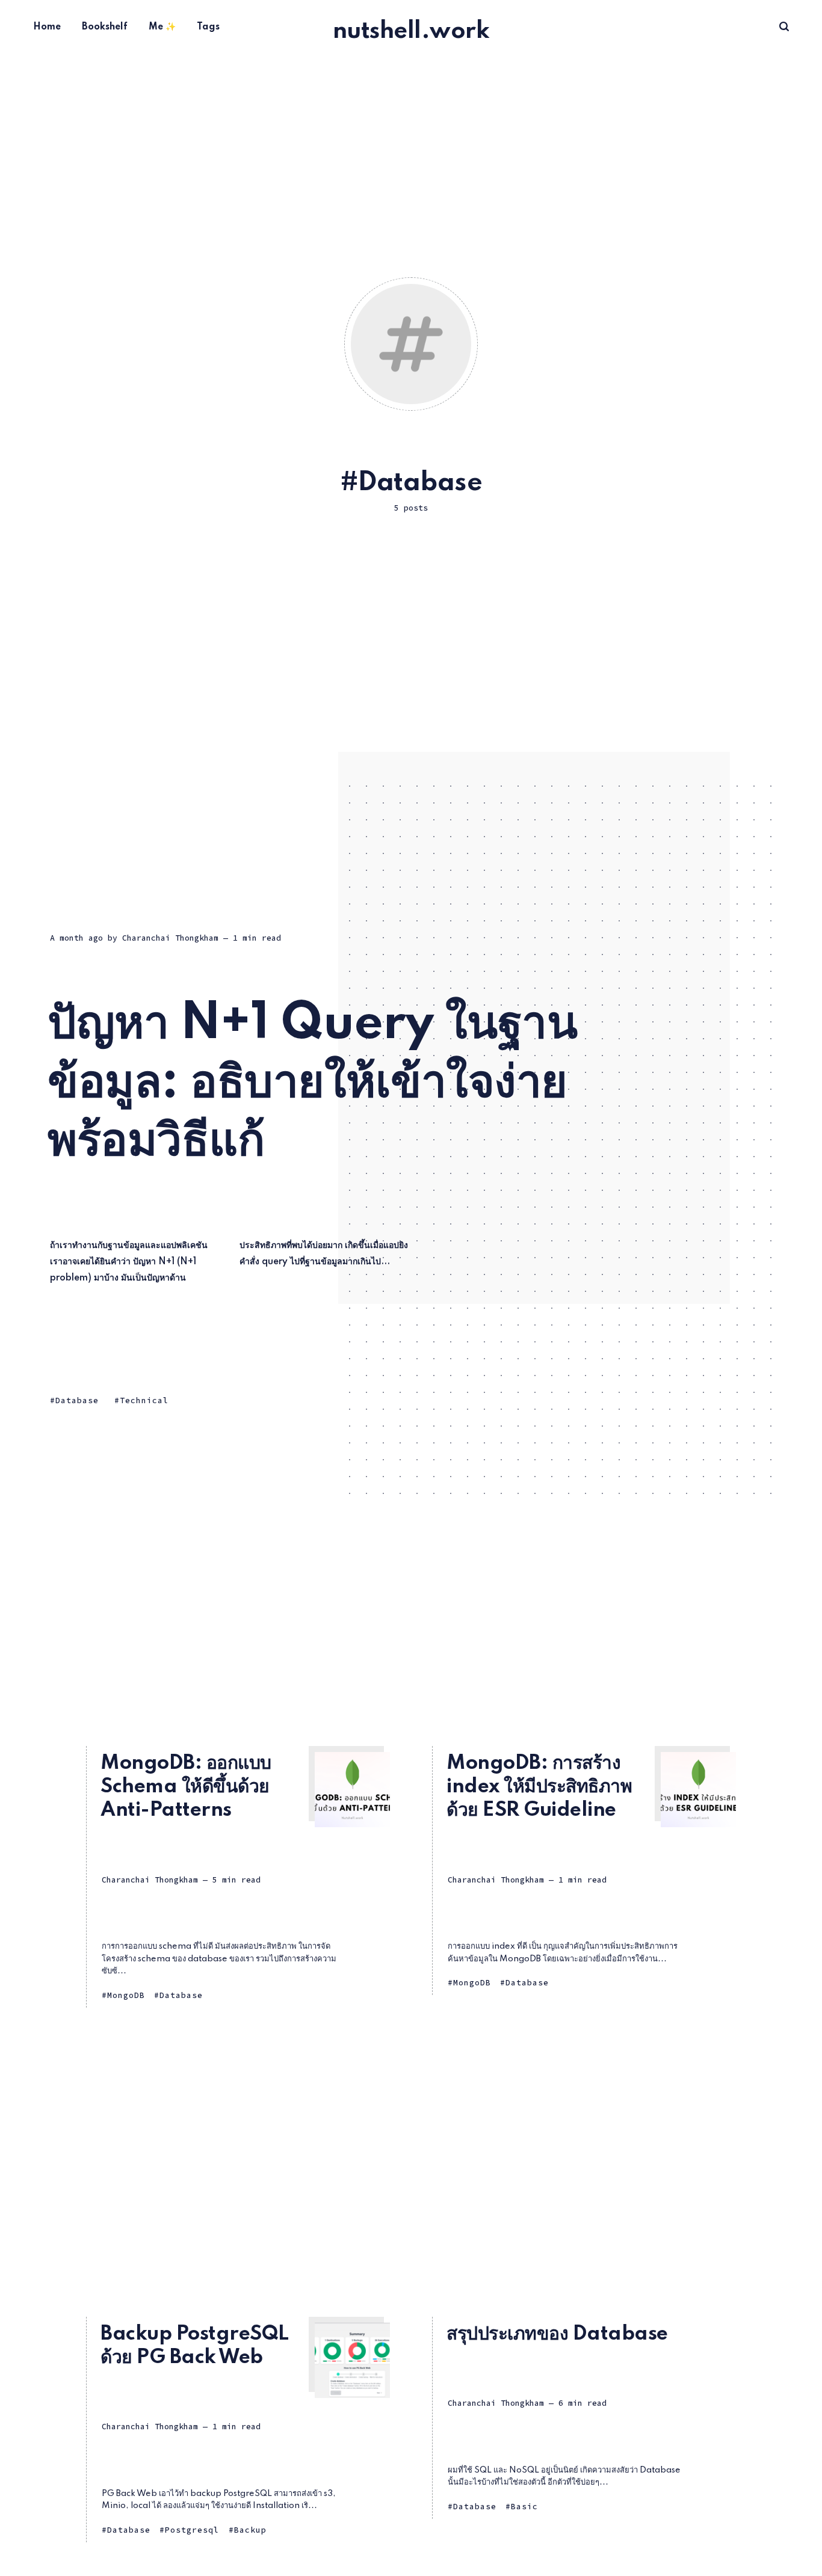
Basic (524, 2507)
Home (47, 27)
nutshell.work (411, 32)
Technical (144, 1401)
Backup (250, 2530)
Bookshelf (105, 27)
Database (77, 1401)
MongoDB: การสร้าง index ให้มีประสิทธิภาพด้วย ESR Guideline (539, 1787)
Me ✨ (162, 27)
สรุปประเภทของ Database (557, 2334)
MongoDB (126, 1995)
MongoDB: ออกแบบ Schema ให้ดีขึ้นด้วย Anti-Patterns (186, 1787)
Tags (208, 27)
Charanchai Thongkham (170, 938)
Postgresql (192, 2530)
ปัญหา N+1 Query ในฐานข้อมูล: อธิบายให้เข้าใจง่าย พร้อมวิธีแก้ (312, 1083)
